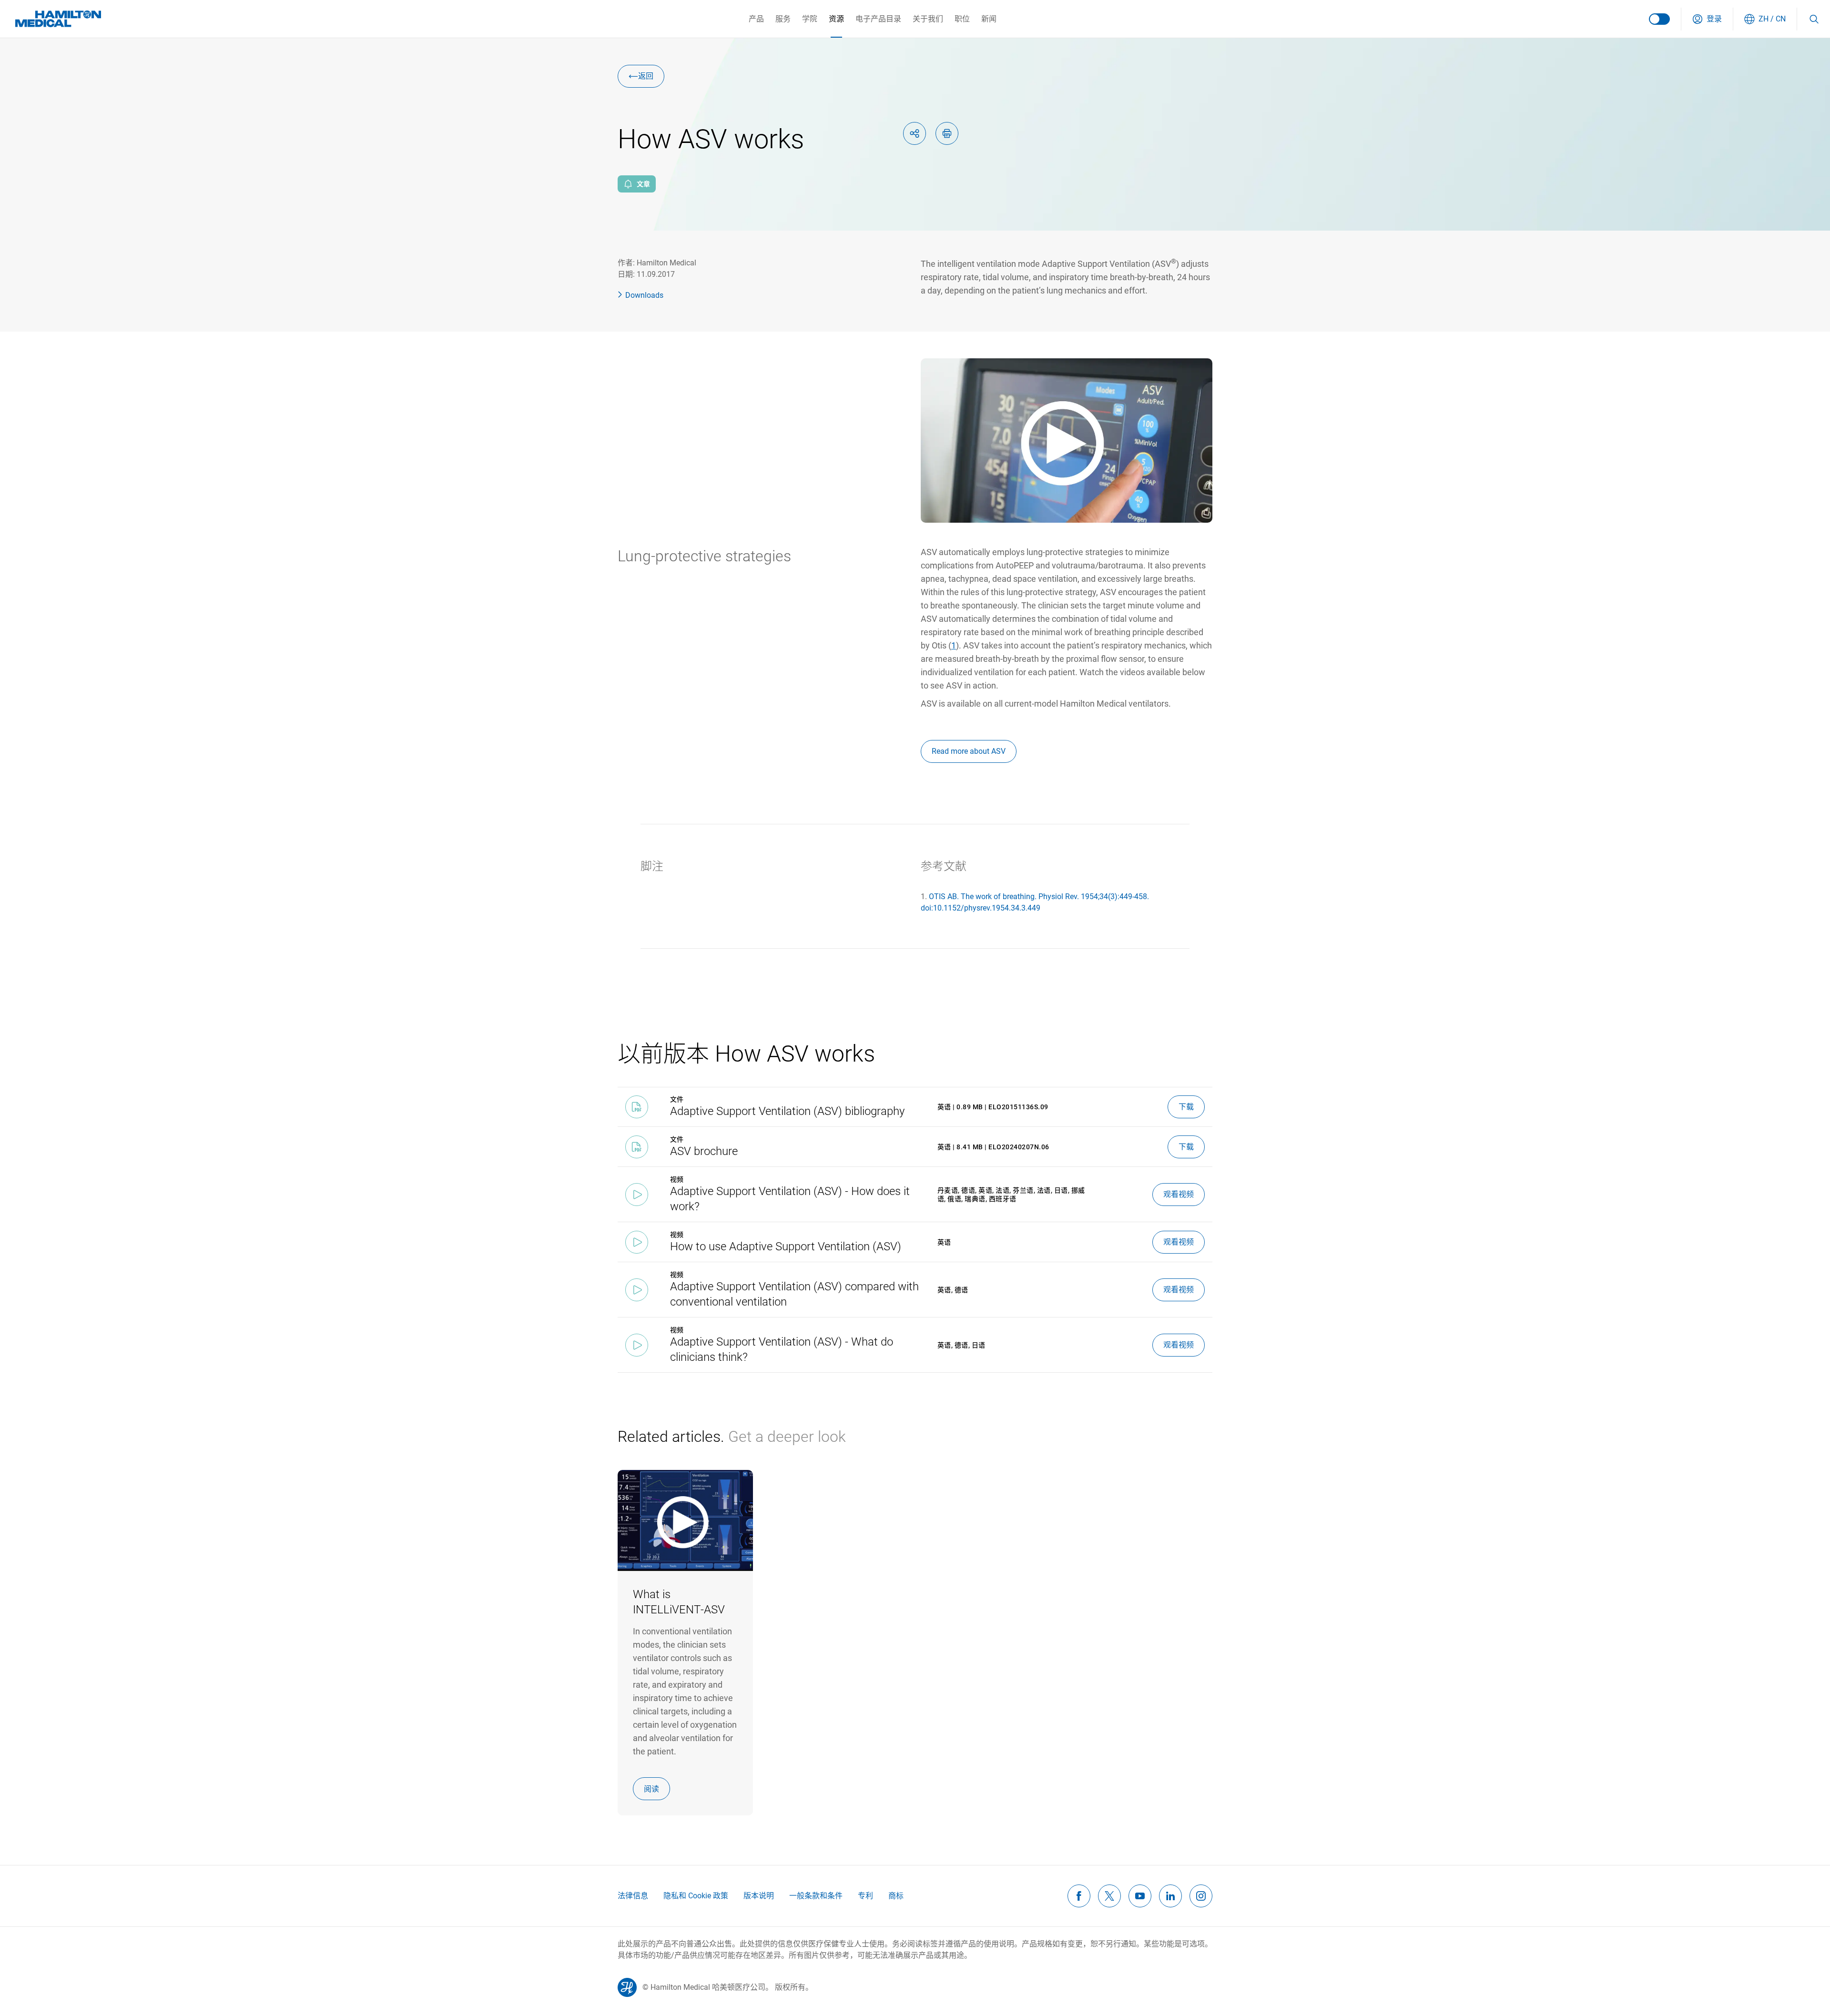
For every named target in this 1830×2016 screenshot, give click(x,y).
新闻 (989, 19)
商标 (896, 1896)
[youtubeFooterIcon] (1140, 1896)
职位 (962, 19)
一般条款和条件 (816, 1896)
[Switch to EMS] (1659, 19)
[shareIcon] (915, 133)
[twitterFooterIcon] (1109, 1896)
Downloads (644, 295)
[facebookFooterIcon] (1079, 1896)
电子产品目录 (878, 19)
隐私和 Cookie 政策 (696, 1896)
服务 (783, 19)
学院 (810, 19)
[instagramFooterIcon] (1201, 1896)
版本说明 (759, 1896)
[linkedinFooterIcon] (1170, 1896)
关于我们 (928, 19)
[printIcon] (947, 133)
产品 (756, 19)
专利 (865, 1896)
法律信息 (633, 1896)
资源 (836, 19)
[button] (1707, 19)
